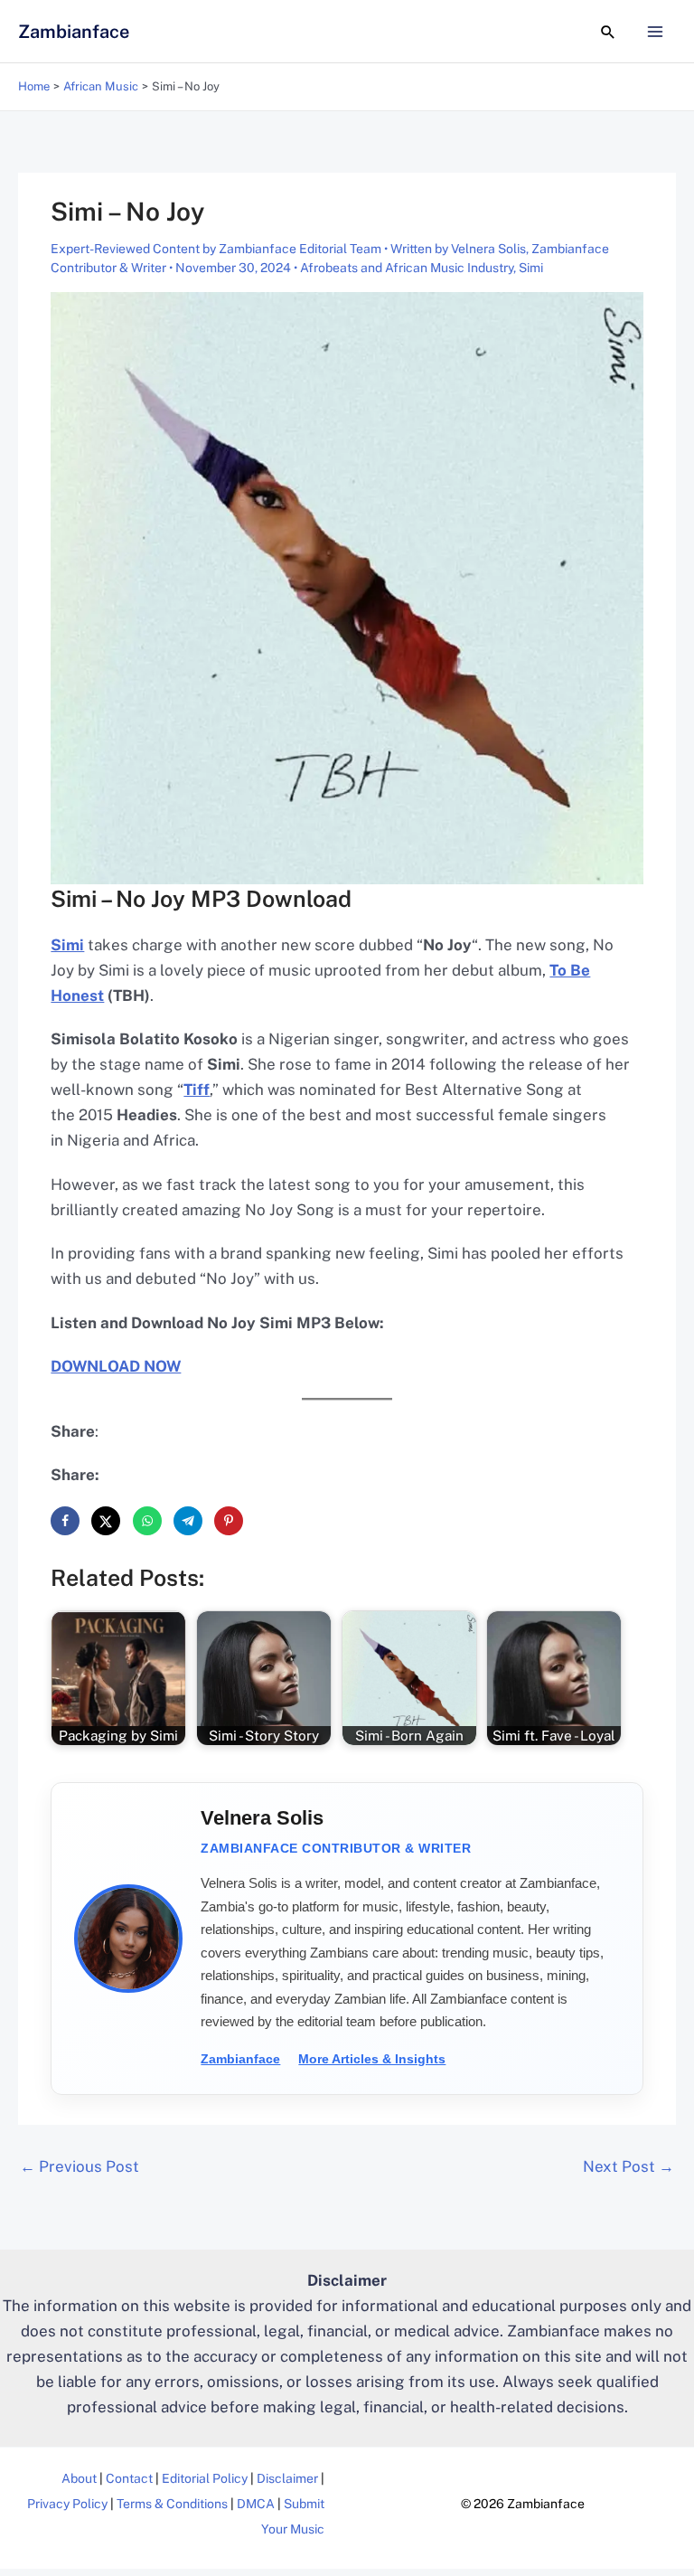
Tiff (197, 1090)
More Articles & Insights (372, 2059)
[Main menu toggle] (656, 32)
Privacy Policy (67, 2504)
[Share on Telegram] (188, 1521)
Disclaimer (287, 2478)
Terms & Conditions (172, 2504)
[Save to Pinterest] (229, 1521)
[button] (608, 32)
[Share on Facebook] (65, 1521)
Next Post (628, 2166)
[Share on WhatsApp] (147, 1521)
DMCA (256, 2504)
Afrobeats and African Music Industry (407, 268)
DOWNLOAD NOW (116, 1366)
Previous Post (80, 2166)
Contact (129, 2478)
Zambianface (74, 32)
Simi (531, 268)
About (79, 2478)
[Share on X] (106, 1521)
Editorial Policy (205, 2478)
